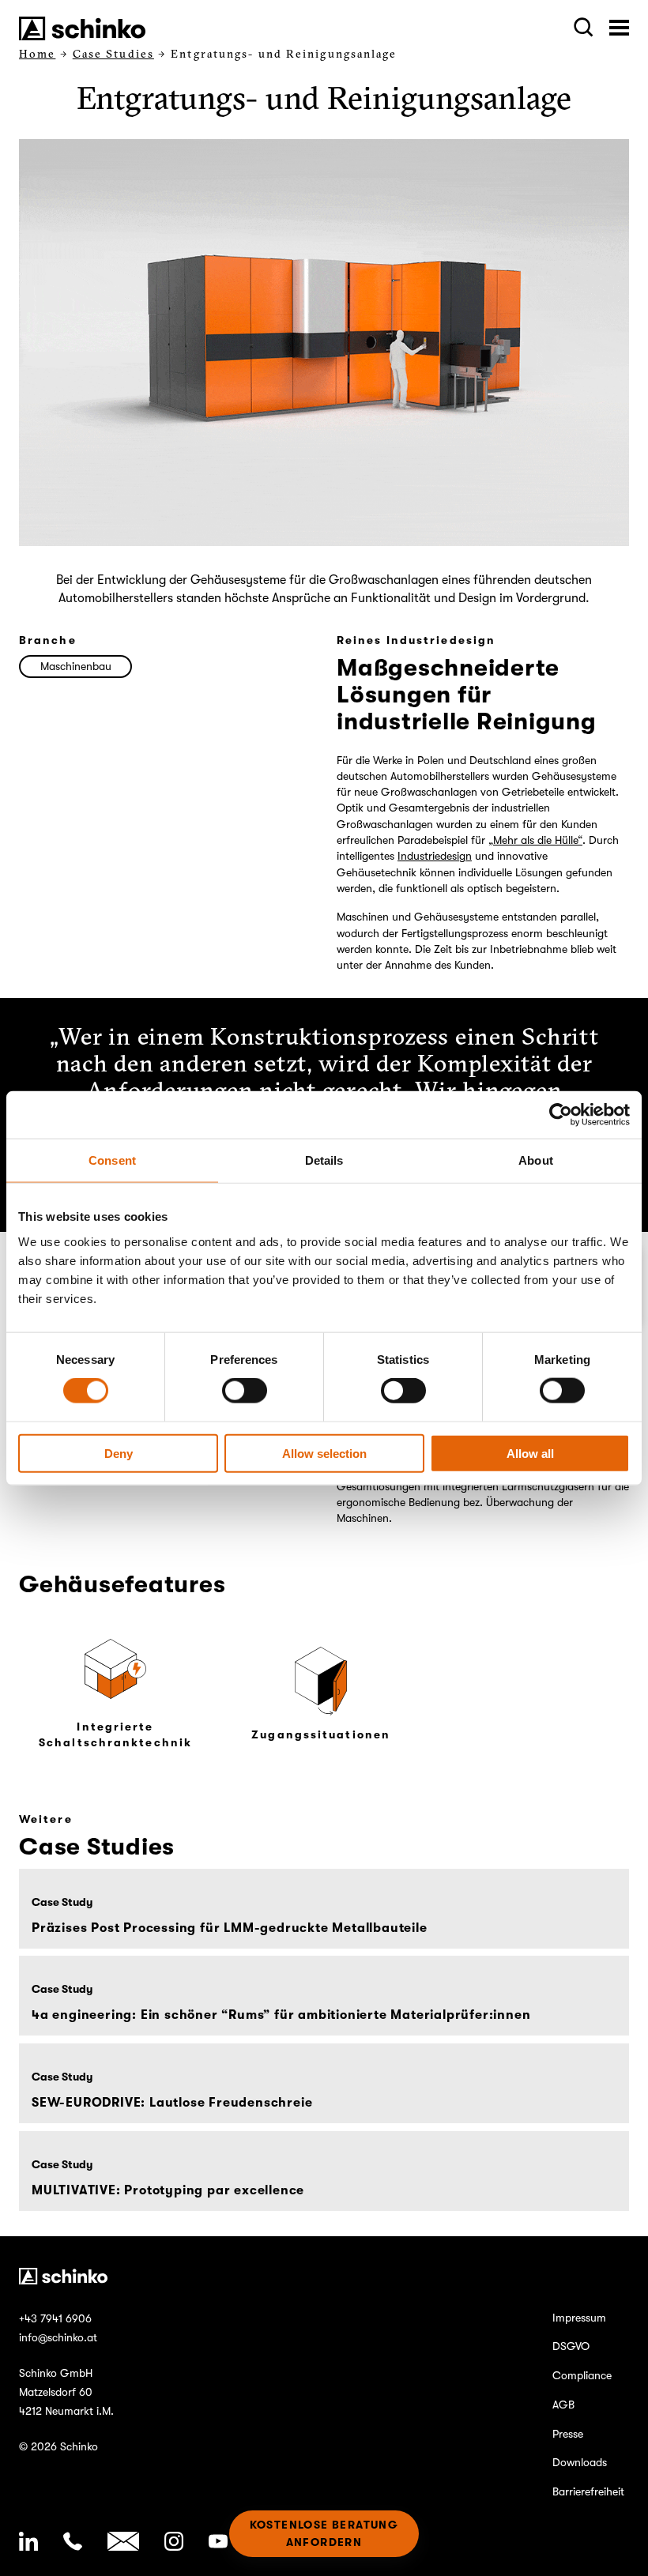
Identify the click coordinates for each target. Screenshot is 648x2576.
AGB (563, 2405)
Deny (119, 1453)
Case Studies (113, 54)
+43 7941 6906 (55, 2318)
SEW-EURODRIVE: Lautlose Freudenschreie (172, 2103)
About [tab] (536, 1160)
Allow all (530, 1453)
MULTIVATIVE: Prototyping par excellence (168, 2190)
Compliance (582, 2375)
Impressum (579, 2318)
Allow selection (324, 1453)
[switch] (245, 1391)
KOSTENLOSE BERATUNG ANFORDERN (324, 2533)
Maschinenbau (76, 666)
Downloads (580, 2462)
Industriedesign (435, 856)
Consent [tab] (112, 1160)
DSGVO (571, 2346)
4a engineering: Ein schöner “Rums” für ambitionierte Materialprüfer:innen (281, 2016)
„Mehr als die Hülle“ (535, 840)
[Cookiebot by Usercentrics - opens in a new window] (561, 1115)
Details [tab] (324, 1160)
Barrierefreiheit (588, 2491)
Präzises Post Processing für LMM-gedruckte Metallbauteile (230, 1928)
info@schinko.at (58, 2337)
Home (37, 54)
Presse (568, 2434)
